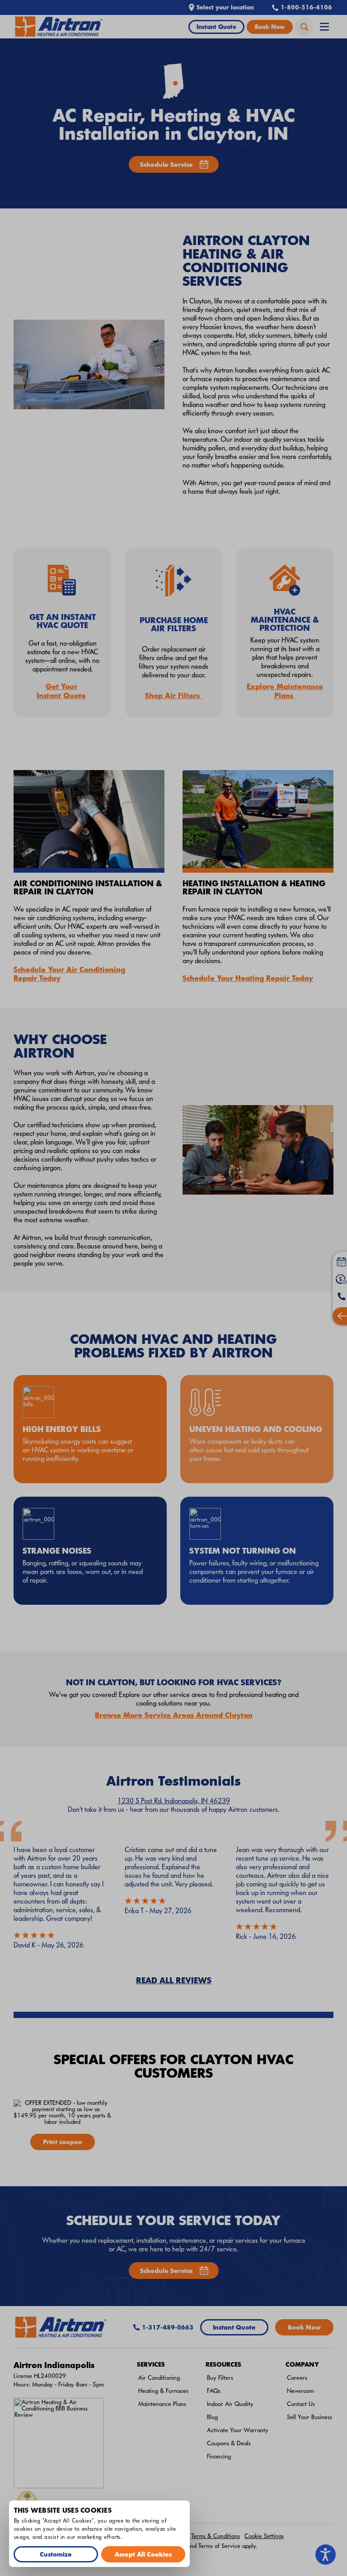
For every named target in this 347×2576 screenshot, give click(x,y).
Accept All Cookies (143, 2554)
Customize (56, 2554)
